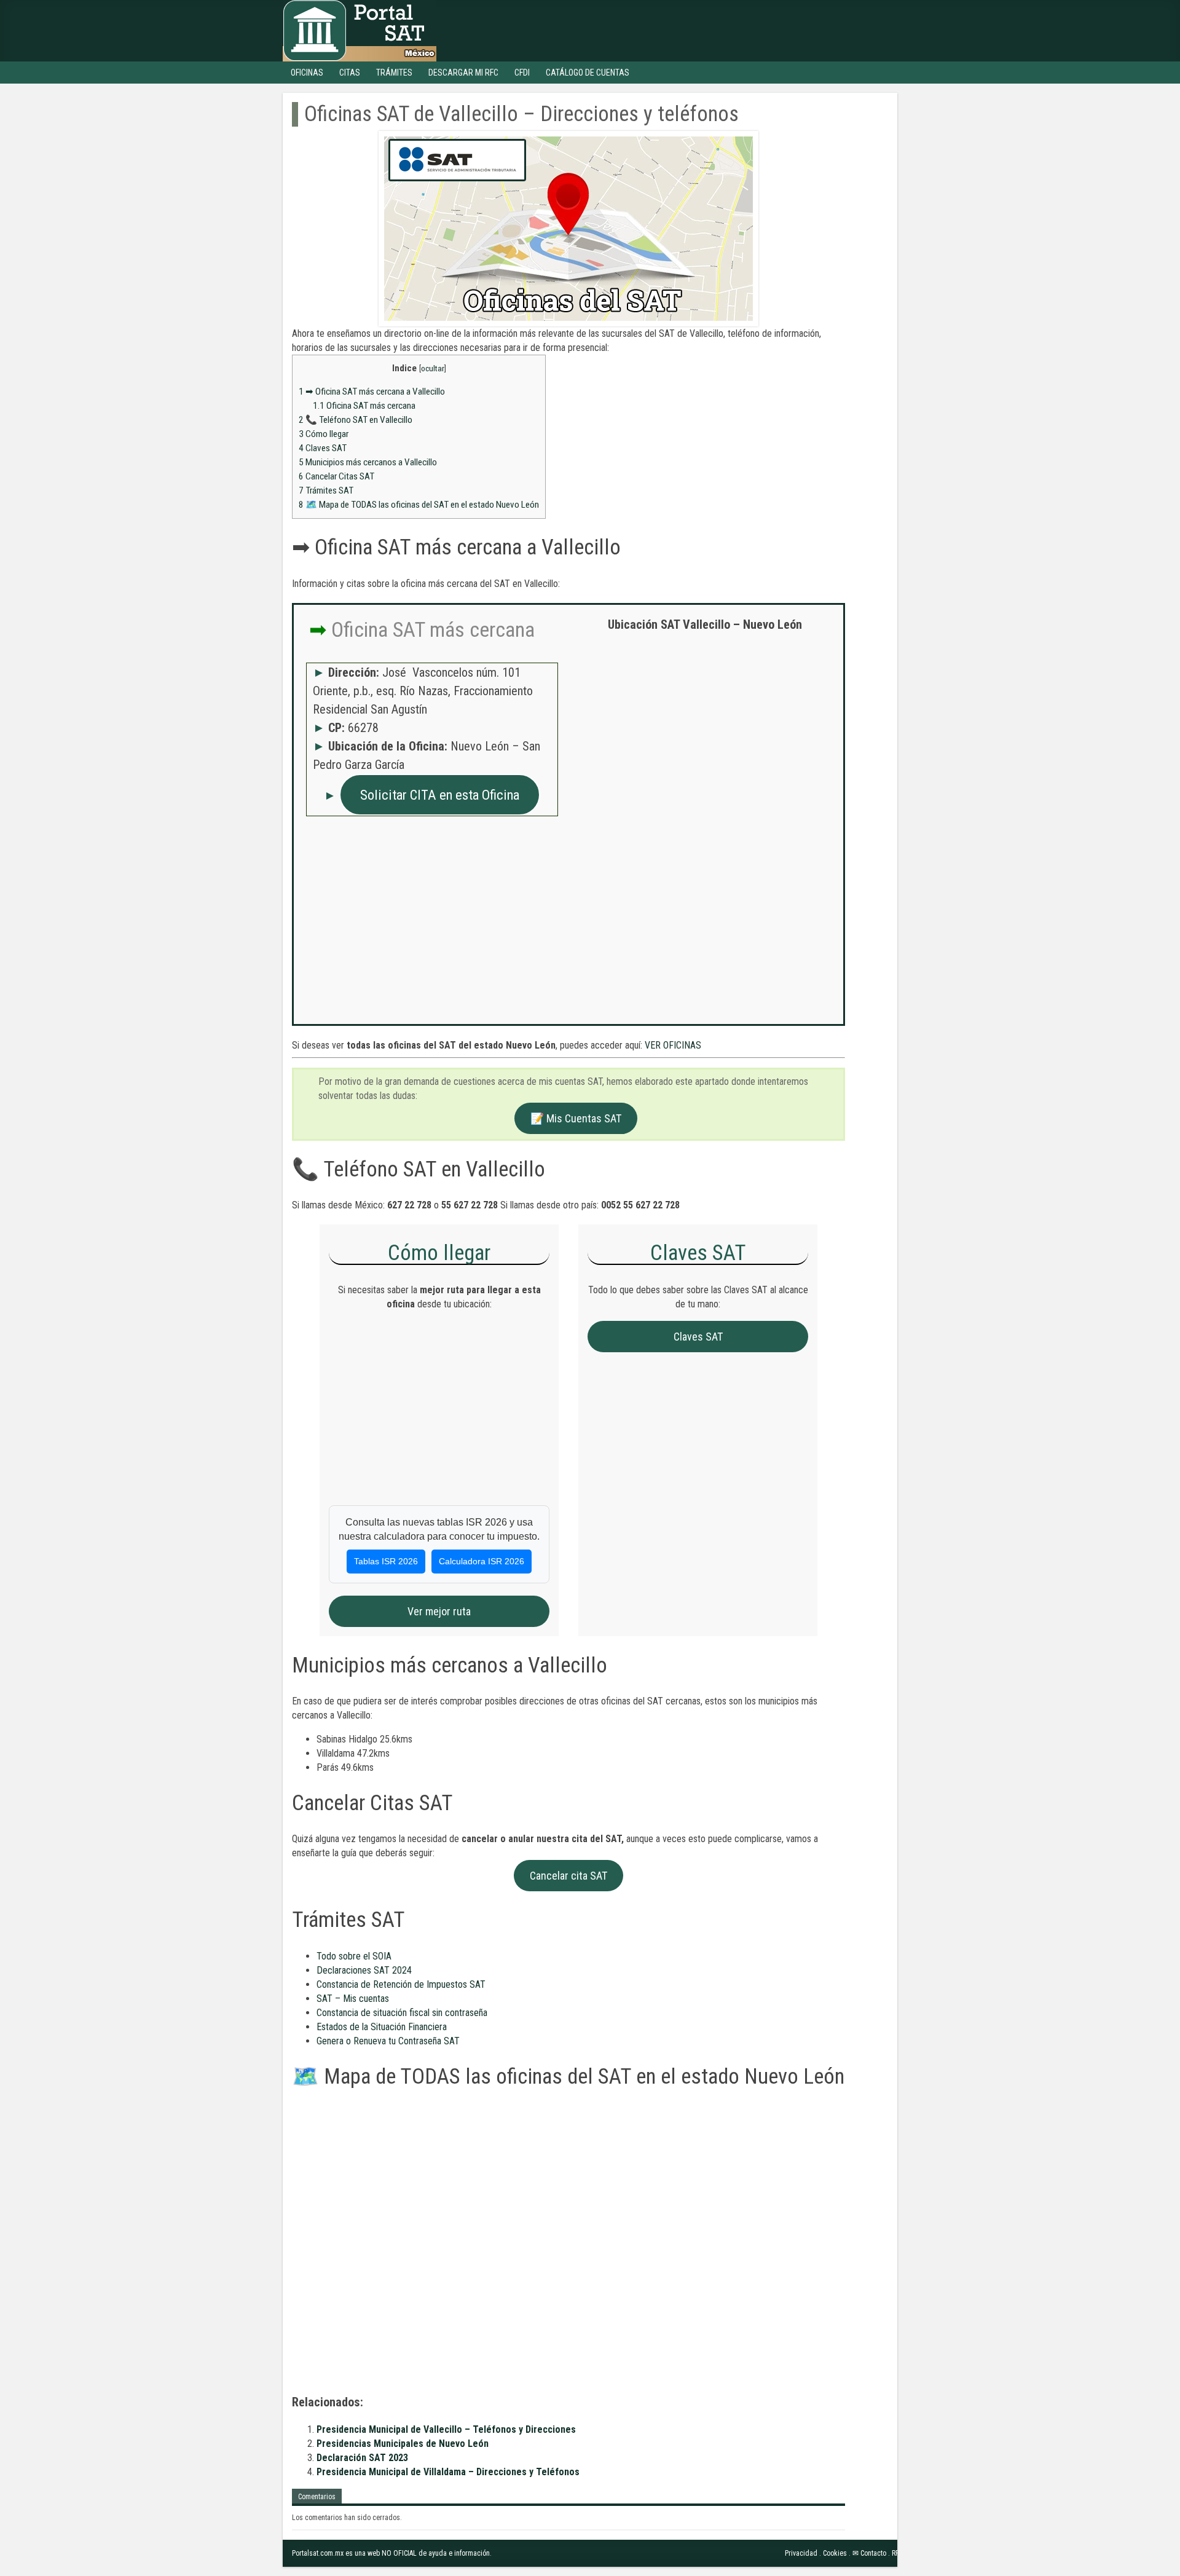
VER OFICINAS (673, 1045)
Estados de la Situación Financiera (382, 2027)
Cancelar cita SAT (568, 1876)
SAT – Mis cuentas (353, 1999)
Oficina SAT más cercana (364, 406)
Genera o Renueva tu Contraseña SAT (388, 2041)
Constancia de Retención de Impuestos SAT (401, 1984)
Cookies (835, 2553)
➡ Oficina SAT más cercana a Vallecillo (372, 392)
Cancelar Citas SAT (336, 476)
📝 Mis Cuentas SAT (576, 1118)
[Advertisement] (705, 730)
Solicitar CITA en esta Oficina (440, 795)
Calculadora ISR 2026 (482, 1561)
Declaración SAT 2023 (362, 2458)
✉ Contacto (869, 2553)
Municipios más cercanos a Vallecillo (368, 462)
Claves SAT (323, 448)
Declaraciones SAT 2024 (364, 1970)
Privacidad (801, 2553)
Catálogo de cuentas (588, 73)
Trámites (394, 73)
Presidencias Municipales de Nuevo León (403, 2444)
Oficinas (307, 73)
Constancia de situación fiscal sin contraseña (402, 2013)
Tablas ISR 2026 (386, 1561)
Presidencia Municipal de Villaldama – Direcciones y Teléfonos (448, 2472)
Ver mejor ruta (439, 1611)
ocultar (433, 368)
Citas (350, 73)
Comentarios (317, 2497)
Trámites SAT (326, 490)
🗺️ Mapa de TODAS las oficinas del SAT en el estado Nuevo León (419, 505)
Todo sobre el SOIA (354, 1956)
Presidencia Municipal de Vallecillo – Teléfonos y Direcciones (446, 2429)
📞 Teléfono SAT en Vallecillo (356, 420)
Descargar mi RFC (463, 73)
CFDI (522, 73)
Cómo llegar (324, 434)
